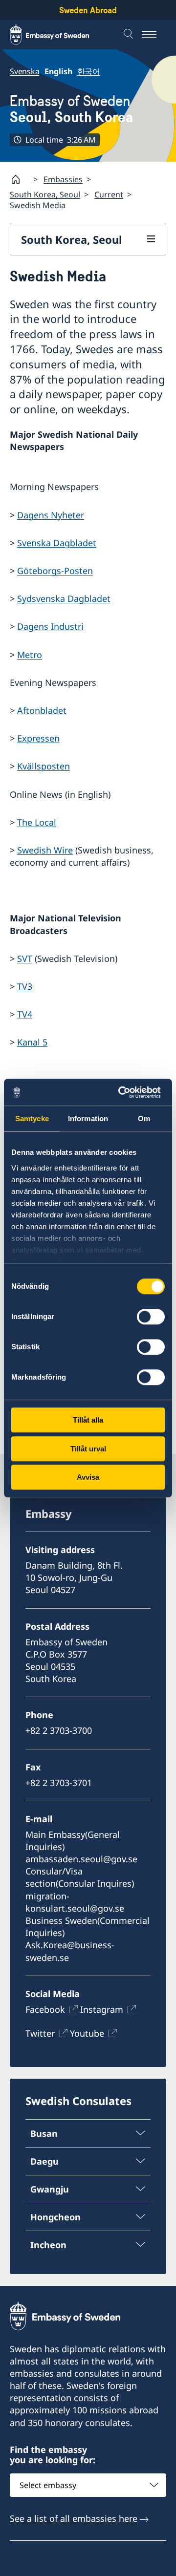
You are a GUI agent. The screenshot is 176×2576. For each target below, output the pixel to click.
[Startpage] (20, 179)
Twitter (40, 2033)
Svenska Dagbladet (57, 543)
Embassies (63, 179)
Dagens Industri (50, 626)
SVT (25, 958)
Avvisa (88, 1477)
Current (109, 194)
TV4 (25, 1014)
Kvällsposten (44, 766)
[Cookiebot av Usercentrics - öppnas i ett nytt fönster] (124, 1092)
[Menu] (154, 35)
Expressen (38, 738)
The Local (37, 822)
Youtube (87, 2033)
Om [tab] (144, 1118)
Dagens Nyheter (51, 515)
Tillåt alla (88, 1420)
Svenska (25, 71)
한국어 (89, 71)
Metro (30, 655)
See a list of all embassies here (74, 2518)
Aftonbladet (42, 710)
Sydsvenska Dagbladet (64, 598)
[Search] (130, 35)
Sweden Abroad (88, 10)
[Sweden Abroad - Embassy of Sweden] (59, 35)
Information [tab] (88, 1118)
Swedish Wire (45, 850)
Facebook (45, 2009)
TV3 (25, 986)
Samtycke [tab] (32, 1118)
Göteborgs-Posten (55, 571)
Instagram (102, 2009)
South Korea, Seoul (45, 194)
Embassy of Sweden (71, 109)
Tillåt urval (88, 1449)
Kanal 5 (32, 1042)
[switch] (151, 1317)
